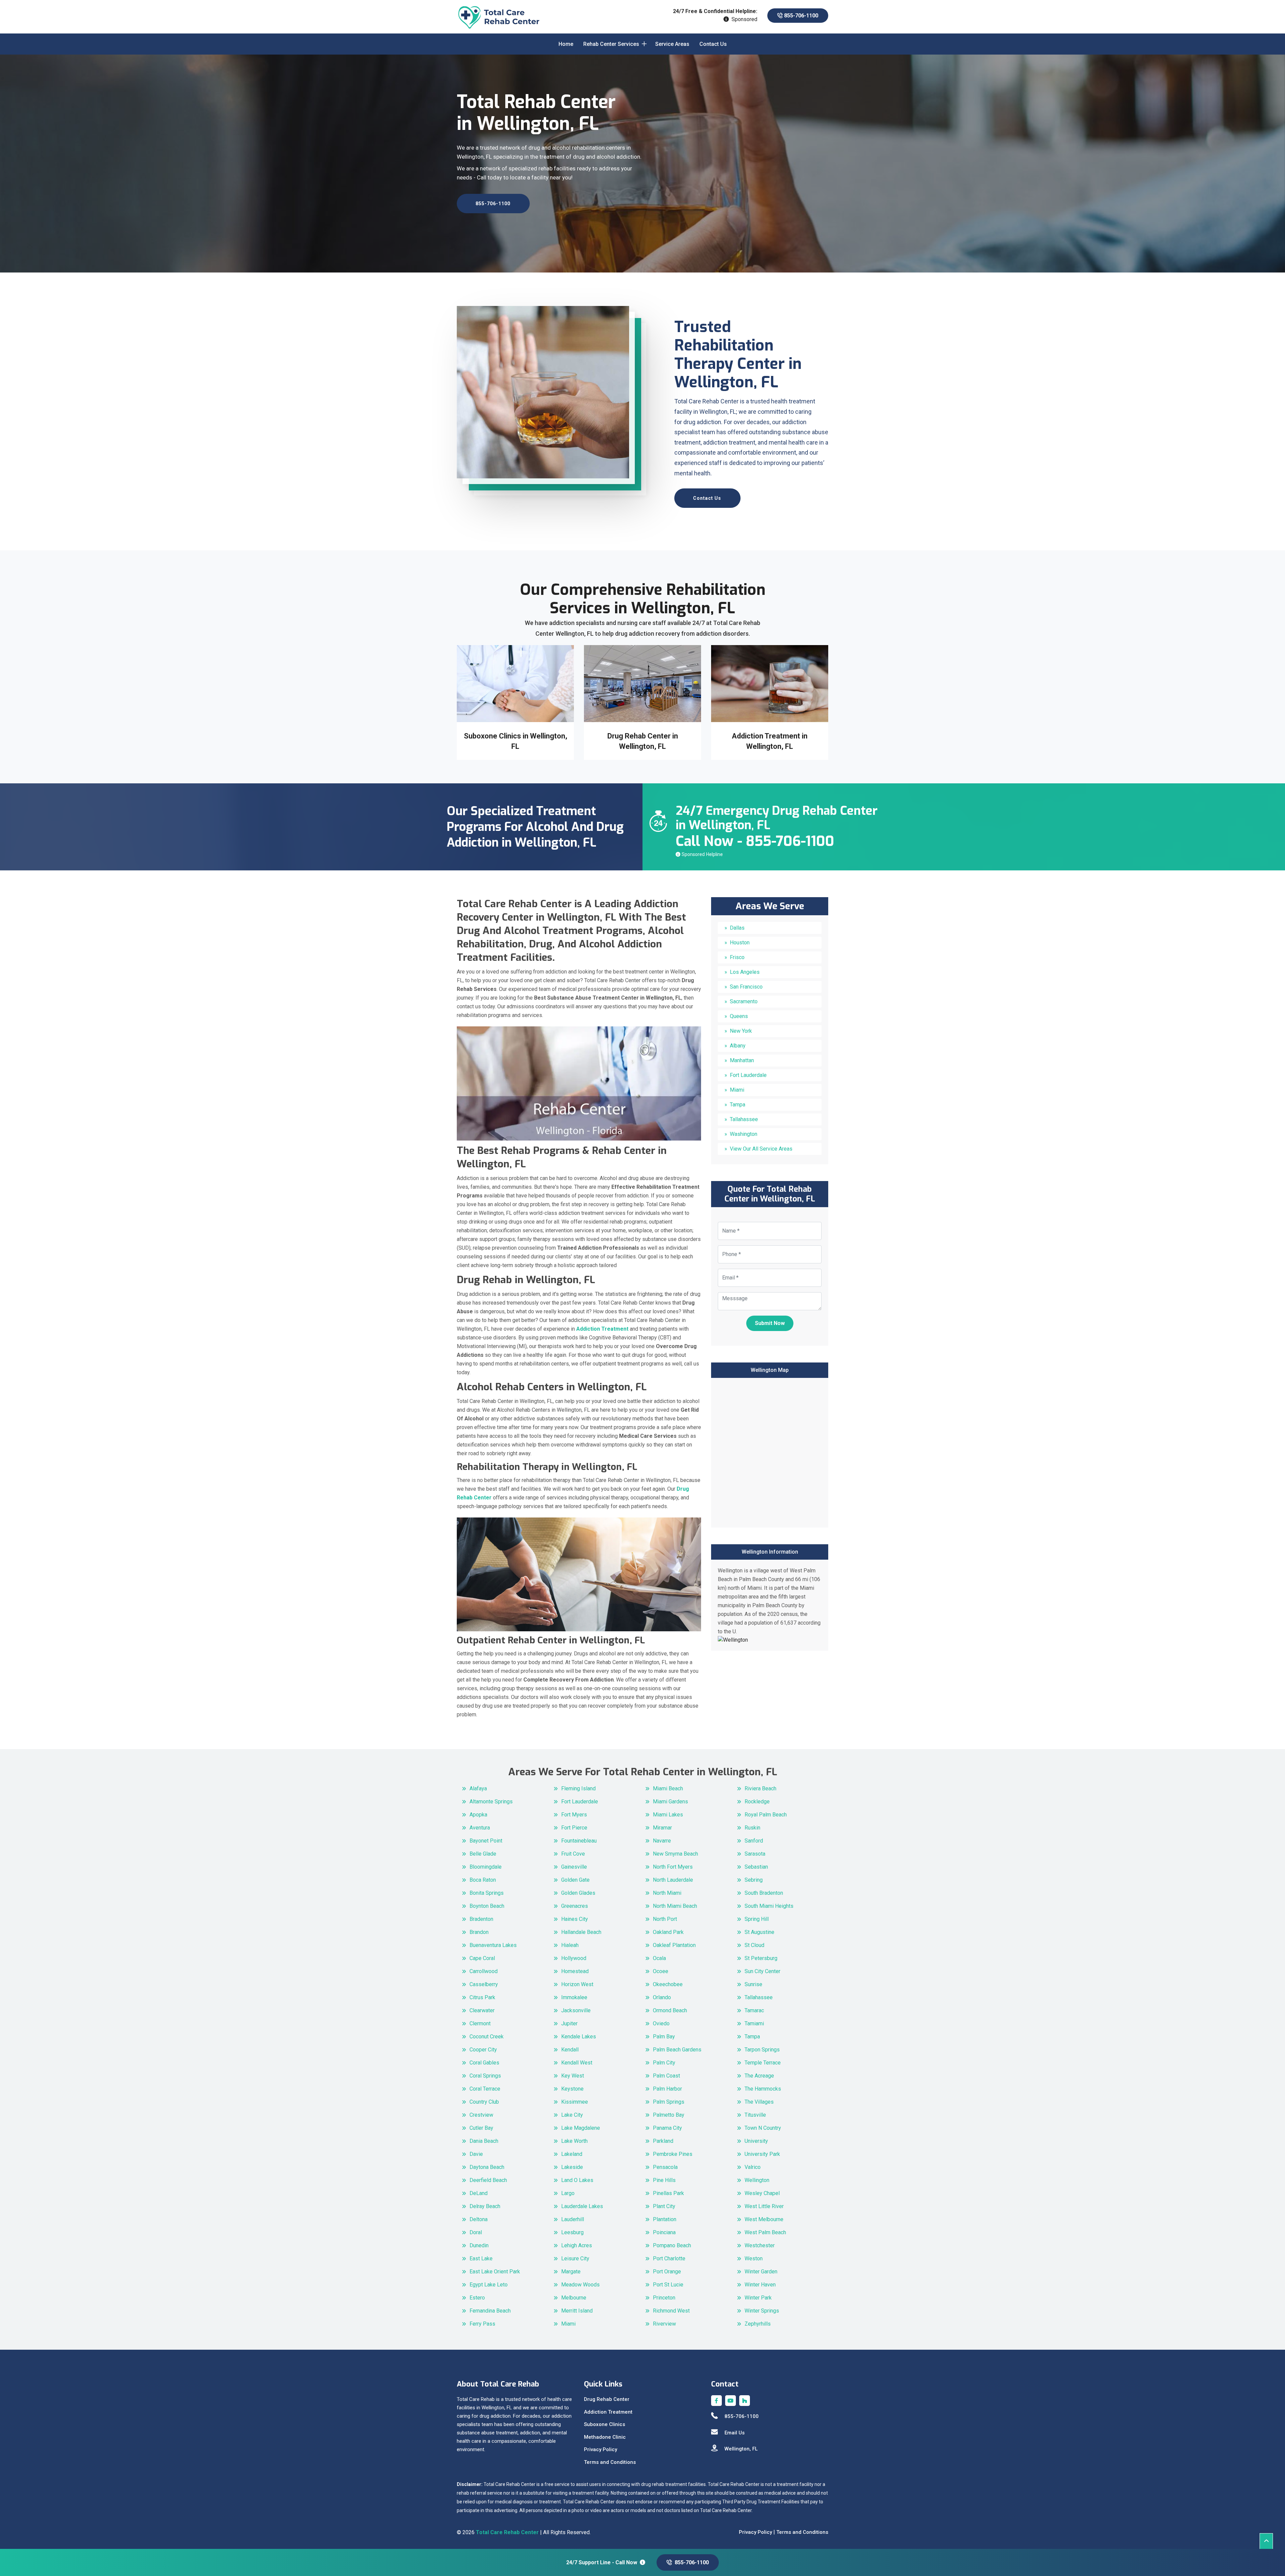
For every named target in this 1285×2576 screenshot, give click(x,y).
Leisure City (575, 2258)
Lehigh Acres (577, 2245)
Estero (477, 2298)
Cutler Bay (481, 2128)
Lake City (572, 2115)
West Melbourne (764, 2219)
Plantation (665, 2219)
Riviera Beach (760, 1788)
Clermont (480, 2023)
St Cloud (754, 1945)
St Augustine (759, 1932)
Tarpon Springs (762, 2050)
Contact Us (713, 44)
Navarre (662, 1841)
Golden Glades (578, 1893)
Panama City (667, 2128)
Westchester (760, 2245)
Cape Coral (482, 1958)
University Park (762, 2154)
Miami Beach (668, 1788)
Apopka (478, 1815)
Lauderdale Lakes (582, 2206)
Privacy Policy (601, 2449)
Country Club (484, 2102)
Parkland (663, 2141)
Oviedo (661, 2023)
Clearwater (482, 2010)
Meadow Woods (580, 2285)
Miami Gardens (670, 1802)
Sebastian (756, 1867)
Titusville (755, 2115)
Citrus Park (482, 1997)
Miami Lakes (668, 1815)
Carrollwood (484, 1971)
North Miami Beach (675, 1906)
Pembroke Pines (673, 2154)
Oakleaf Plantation (674, 1945)
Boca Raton (483, 1880)
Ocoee (661, 1971)
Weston (754, 2258)
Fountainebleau (579, 1841)
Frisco (737, 957)
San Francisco (746, 987)
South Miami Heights (769, 1906)
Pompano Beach (672, 2245)
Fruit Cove (573, 1854)
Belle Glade (483, 1854)
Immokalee (574, 1997)
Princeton (664, 2298)
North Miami (667, 1893)
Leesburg (572, 2232)
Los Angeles (745, 972)
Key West (573, 2076)
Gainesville (574, 1867)
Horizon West (577, 1984)
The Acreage (759, 2076)
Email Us (735, 2433)
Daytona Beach (487, 2167)
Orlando (662, 1997)
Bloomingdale (486, 1867)
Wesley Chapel (762, 2193)
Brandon (479, 1932)
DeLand (479, 2193)
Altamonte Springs (491, 1802)
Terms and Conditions (610, 2462)
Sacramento (744, 1001)
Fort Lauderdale (748, 1075)
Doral (476, 2232)
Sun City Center (762, 1971)
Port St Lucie (668, 2285)
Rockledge (757, 1802)
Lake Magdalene (581, 2128)
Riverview (664, 2324)
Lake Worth (574, 2141)
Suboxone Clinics (605, 2424)
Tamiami (754, 2023)
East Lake (481, 2258)
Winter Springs (762, 2311)
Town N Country (763, 2128)
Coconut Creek (487, 2037)
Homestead (575, 1971)
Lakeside (572, 2167)
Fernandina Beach (490, 2311)
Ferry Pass (482, 2324)
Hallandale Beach (581, 1932)
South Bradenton (764, 1893)
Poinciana (664, 2232)
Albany (738, 1046)
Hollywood (574, 1958)
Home (566, 44)
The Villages (759, 2102)
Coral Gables (484, 2063)
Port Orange (667, 2272)
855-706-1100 (800, 16)
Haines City (575, 1919)
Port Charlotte (669, 2258)
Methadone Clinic (605, 2437)
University (756, 2141)
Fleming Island (578, 1788)
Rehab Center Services (611, 44)
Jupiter (569, 2023)
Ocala (659, 1958)
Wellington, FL (741, 2449)
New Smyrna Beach (675, 1854)
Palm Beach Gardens (677, 2050)
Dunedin (479, 2245)
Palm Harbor (667, 2089)
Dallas (737, 928)
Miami (737, 1090)
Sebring (754, 1880)
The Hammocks (763, 2089)
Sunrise (753, 1984)
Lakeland (572, 2154)
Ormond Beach (670, 2010)
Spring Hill (757, 1919)
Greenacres (575, 1906)
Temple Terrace (763, 2063)
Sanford (754, 1841)
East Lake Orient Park (495, 2272)
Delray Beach (485, 2206)
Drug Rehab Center (607, 2399)
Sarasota (755, 1854)
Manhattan (742, 1060)
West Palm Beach (765, 2232)
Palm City (664, 2063)
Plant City (664, 2206)
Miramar (662, 1828)
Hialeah (570, 1945)
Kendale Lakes (579, 2037)
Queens (739, 1016)
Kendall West (577, 2063)
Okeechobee (668, 1984)
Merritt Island (577, 2311)
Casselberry (484, 1984)
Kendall (570, 2050)
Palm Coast (666, 2076)
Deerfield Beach (488, 2180)
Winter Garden (761, 2272)
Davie (476, 2154)
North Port (665, 1919)
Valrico (753, 2167)
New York (741, 1031)
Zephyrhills (758, 2324)
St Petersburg (761, 1958)
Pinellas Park (668, 2193)
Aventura (480, 1828)
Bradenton (481, 1919)
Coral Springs (485, 2076)
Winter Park (758, 2298)
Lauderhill (573, 2219)
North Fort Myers (673, 1867)
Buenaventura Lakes (493, 1945)
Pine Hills (664, 2180)
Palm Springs (669, 2102)
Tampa (738, 1105)
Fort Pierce (574, 1828)
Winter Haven (760, 2285)
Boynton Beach (487, 1906)
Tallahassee (744, 1119)
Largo (568, 2193)
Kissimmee (575, 2102)
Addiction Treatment (608, 2412)
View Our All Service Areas (761, 1149)
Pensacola (665, 2167)
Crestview (481, 2115)
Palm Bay (664, 2037)
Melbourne (574, 2298)
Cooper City (483, 2050)
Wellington (757, 2180)
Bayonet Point (486, 1841)
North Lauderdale (673, 1880)
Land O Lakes (577, 2180)
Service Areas (672, 44)
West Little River (764, 2206)
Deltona (479, 2219)
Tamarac (754, 2010)
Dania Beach (484, 2141)
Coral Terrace (485, 2089)
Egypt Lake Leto (489, 2285)
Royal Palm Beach (766, 1815)
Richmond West (671, 2311)
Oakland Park (668, 1932)
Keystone (572, 2089)
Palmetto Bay (669, 2115)
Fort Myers (574, 1815)
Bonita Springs (487, 1893)
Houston (740, 943)
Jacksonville (576, 2010)
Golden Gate (575, 1880)
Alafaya (478, 1788)
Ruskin (752, 1828)
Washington (744, 1134)
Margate (571, 2272)
